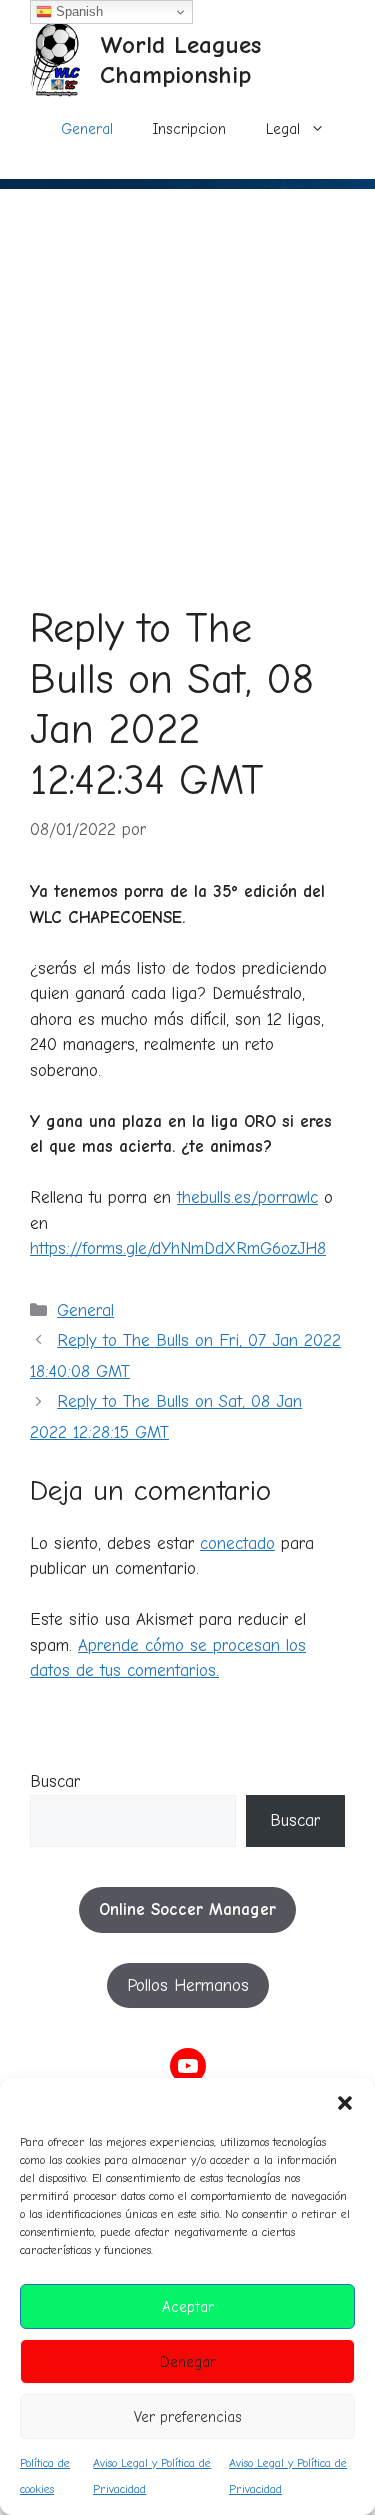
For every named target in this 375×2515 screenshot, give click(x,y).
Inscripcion (189, 129)
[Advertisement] (187, 376)
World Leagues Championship (180, 59)
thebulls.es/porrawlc (247, 1197)
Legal (283, 129)
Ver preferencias (188, 2417)
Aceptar (188, 2307)
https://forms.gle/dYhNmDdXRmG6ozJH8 (178, 1248)
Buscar (55, 1781)
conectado (237, 1543)
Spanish (77, 11)
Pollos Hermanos (188, 1985)
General (87, 129)
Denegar (188, 2362)
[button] (345, 2103)
